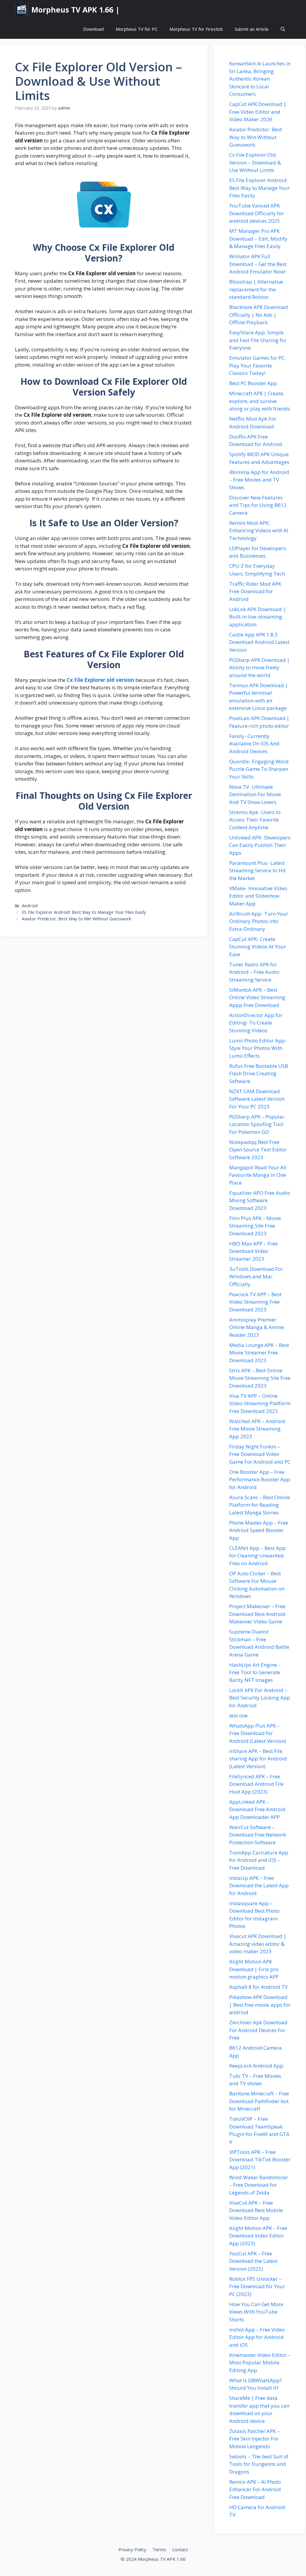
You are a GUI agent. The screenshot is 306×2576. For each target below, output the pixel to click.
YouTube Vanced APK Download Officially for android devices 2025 (257, 213)
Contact (180, 2549)
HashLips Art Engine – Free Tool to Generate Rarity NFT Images (255, 1672)
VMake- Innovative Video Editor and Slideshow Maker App (258, 896)
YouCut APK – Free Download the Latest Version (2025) (253, 2261)
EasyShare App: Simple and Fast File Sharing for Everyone (258, 340)
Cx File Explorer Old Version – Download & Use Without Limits (255, 162)
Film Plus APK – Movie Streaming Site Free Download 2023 (255, 1226)
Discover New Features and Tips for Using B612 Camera (258, 505)
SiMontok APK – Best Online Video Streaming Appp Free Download (257, 997)
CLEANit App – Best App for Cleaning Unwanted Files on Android (257, 1556)
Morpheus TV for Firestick (196, 29)
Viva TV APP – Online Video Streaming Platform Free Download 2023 (260, 1403)
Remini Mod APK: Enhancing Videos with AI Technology (259, 530)
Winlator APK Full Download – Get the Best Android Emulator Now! (258, 264)
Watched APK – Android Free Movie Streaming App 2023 (257, 1429)
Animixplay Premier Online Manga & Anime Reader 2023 (257, 1327)
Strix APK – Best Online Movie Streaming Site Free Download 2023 (260, 1378)
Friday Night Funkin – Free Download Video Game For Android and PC (260, 1454)
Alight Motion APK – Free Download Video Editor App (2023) (258, 2236)
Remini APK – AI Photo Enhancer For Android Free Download (255, 2489)
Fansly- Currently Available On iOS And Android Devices (254, 744)
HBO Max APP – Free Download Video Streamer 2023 (253, 1251)
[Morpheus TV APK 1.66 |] (22, 10)
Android (30, 906)
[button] (283, 29)
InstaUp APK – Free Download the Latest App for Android (259, 1886)
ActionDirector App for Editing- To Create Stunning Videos (256, 1023)
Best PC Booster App (253, 383)
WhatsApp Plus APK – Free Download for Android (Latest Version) (258, 1733)
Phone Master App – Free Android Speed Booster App (259, 1530)
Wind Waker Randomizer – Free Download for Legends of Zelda (259, 2185)
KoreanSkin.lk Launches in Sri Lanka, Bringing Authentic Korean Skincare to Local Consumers (260, 79)
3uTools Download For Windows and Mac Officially (256, 1277)
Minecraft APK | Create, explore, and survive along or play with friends (260, 401)
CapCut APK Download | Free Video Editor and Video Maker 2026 (258, 112)
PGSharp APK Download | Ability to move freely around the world (259, 668)
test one (238, 1715)
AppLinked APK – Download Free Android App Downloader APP (257, 1809)
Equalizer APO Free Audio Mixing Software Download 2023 (260, 1200)
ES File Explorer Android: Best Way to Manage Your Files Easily (84, 912)
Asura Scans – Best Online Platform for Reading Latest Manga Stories (260, 1505)
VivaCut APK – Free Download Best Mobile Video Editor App (256, 2210)
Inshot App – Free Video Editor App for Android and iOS (257, 2337)
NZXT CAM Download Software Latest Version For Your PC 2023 (257, 1099)
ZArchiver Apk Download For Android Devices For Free (258, 2030)
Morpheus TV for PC (137, 29)
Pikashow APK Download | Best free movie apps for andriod (260, 2005)
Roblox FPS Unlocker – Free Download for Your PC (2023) (257, 2286)
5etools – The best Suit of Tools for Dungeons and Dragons (259, 2464)
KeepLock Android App (256, 2066)
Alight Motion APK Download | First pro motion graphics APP (254, 1969)
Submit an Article (252, 29)
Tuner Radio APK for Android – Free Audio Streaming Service (254, 972)
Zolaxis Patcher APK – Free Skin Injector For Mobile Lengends (254, 2439)
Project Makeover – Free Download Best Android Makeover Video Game (257, 1614)
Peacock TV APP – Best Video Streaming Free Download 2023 (255, 1302)
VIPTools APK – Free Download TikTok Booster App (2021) (260, 2160)
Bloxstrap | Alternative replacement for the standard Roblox (256, 289)
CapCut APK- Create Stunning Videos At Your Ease (258, 947)
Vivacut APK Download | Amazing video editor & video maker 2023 (258, 1944)
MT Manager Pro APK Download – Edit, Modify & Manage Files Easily (258, 239)
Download (93, 29)
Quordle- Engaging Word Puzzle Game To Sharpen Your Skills (259, 769)
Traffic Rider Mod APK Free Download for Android (255, 591)
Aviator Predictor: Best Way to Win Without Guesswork (76, 919)
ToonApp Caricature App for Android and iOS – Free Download (259, 1860)
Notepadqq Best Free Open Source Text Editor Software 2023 (258, 1150)
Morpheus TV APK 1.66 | (75, 10)
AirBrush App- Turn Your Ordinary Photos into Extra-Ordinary (259, 921)
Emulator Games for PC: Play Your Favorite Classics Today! (257, 365)
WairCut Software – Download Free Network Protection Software (258, 1835)
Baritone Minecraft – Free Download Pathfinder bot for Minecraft (259, 2101)
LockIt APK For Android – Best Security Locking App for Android (260, 1698)
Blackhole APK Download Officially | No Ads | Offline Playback (259, 315)
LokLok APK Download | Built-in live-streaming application (257, 617)
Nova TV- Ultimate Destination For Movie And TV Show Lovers (255, 794)
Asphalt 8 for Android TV (258, 1987)
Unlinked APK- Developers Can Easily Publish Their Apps (260, 845)
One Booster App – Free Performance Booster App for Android (260, 1480)
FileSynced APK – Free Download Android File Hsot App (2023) (256, 1784)
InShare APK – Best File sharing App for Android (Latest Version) (258, 1759)
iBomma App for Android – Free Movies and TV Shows (259, 480)
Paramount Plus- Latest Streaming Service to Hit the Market (257, 871)
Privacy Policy (132, 2549)
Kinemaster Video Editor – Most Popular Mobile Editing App (260, 2363)
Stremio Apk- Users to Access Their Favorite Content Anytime (255, 820)
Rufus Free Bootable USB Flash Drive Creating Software (259, 1074)
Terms (159, 2549)
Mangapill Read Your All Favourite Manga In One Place (258, 1175)
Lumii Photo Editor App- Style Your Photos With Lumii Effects (258, 1048)
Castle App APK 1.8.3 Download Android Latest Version (259, 642)
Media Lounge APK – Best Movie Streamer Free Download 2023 (259, 1353)
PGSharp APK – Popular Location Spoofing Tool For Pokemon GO (257, 1124)
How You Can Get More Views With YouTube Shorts (256, 2312)
